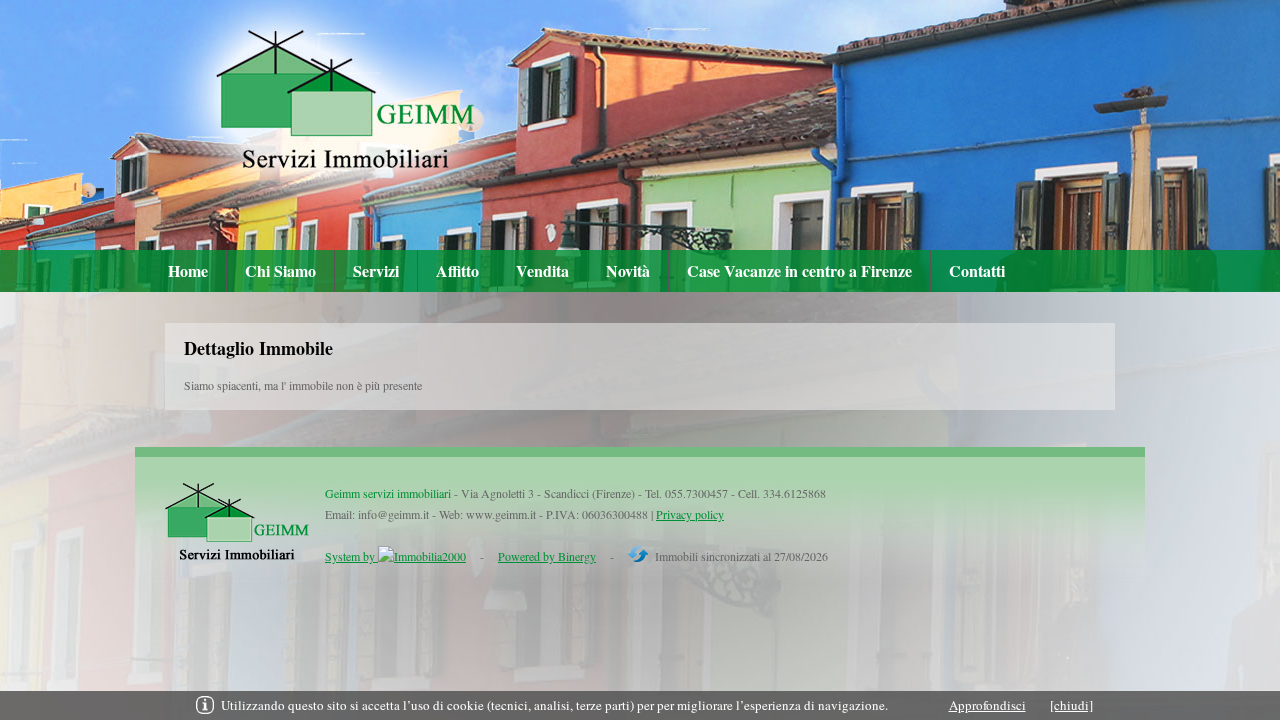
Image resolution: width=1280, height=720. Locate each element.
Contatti (977, 270)
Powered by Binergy (547, 556)
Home (188, 270)
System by (351, 556)
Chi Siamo (280, 270)
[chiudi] (1071, 705)
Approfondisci (987, 705)
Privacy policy (690, 514)
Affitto (457, 270)
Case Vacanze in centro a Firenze (799, 270)
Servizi (376, 270)
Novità (628, 270)
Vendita (542, 270)
